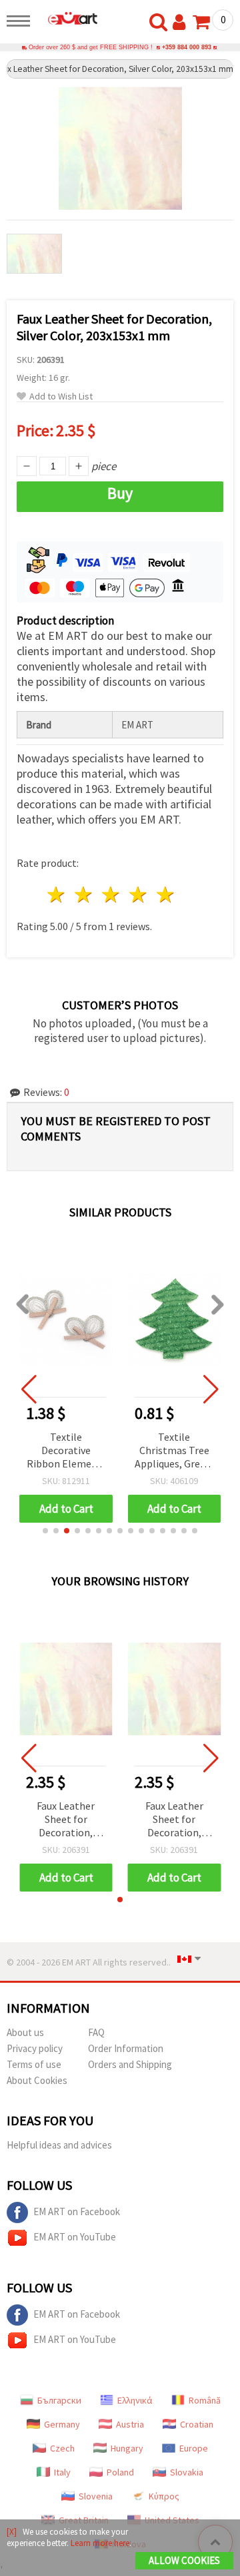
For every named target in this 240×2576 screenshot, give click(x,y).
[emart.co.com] (67, 18)
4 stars (138, 895)
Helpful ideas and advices (59, 2145)
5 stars (166, 895)
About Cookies (37, 2080)
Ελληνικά (135, 2400)
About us (25, 2032)
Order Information (126, 2048)
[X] (12, 2532)
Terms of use (34, 2064)
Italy (62, 2472)
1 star (57, 895)
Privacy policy (35, 2048)
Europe (194, 2448)
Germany (62, 2424)
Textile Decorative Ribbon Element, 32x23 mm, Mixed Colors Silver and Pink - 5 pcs (66, 1451)
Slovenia (96, 2496)
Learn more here (100, 2543)
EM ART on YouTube (75, 2237)
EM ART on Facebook (77, 2211)
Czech (62, 2448)
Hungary (127, 2448)
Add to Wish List (61, 396)
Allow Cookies (184, 2560)
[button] (45, 1531)
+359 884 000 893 (187, 47)
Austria (130, 2424)
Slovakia (187, 2472)
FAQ (96, 2032)
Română (205, 2400)
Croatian (197, 2424)
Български (59, 2400)
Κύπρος (164, 2496)
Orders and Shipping (130, 2064)
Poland (120, 2472)
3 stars (112, 895)
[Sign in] (182, 23)
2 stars (84, 895)
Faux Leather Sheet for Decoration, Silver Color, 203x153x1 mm (66, 1820)
